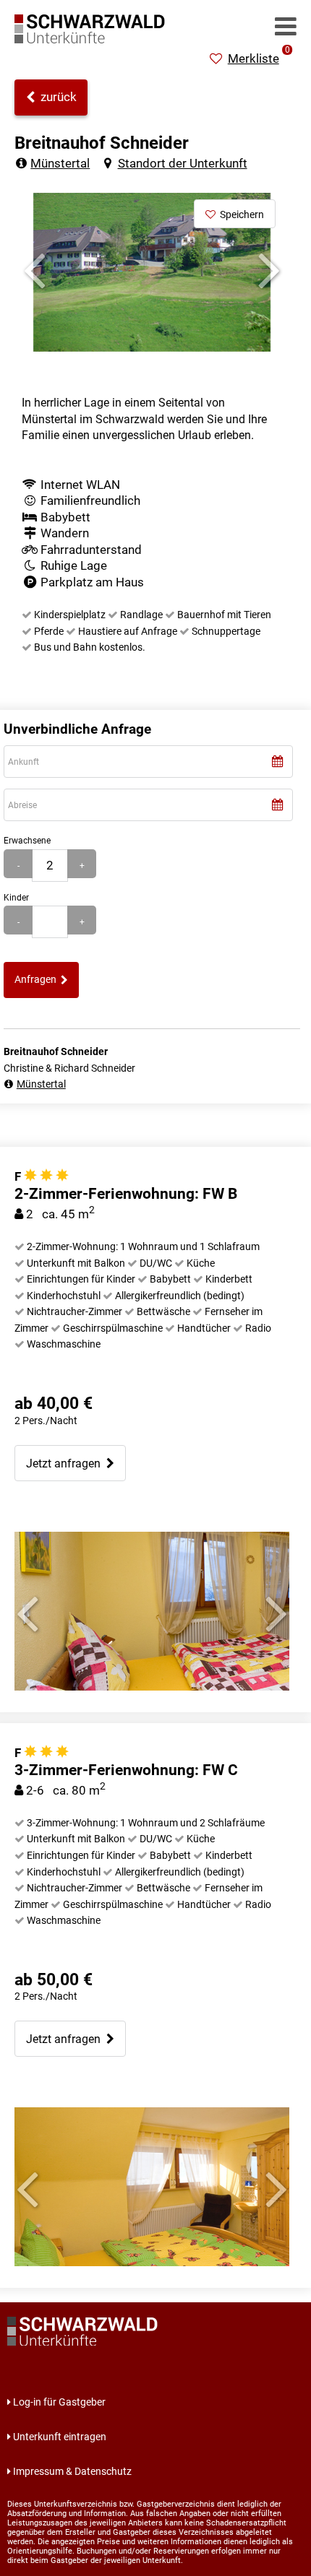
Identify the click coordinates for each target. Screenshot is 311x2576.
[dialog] (148, 762)
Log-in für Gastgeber (59, 2402)
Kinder (16, 897)
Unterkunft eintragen (60, 2437)
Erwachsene (27, 840)
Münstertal (60, 163)
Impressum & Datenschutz (72, 2471)
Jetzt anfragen (66, 1463)
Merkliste (259, 58)
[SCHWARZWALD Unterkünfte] (94, 39)
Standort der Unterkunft (182, 163)
